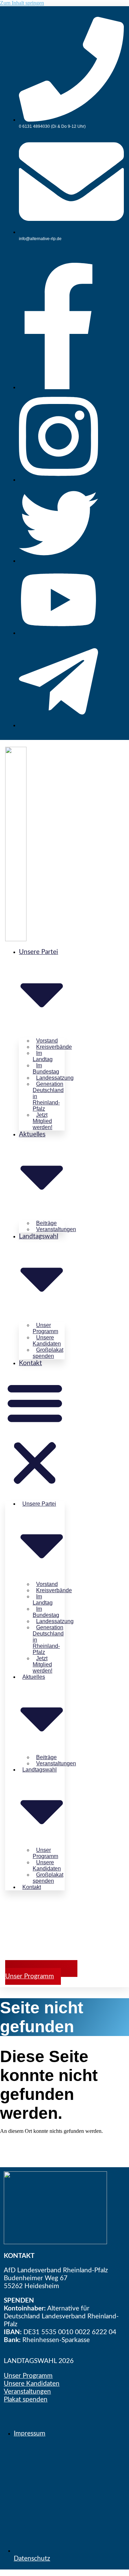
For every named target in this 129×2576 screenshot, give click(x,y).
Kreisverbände (54, 1047)
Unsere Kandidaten (32, 2384)
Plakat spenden (26, 2400)
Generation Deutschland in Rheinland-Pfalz (48, 1096)
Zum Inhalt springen (22, 3)
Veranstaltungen (56, 1229)
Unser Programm (28, 2376)
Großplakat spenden (48, 1353)
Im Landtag (43, 1056)
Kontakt (30, 1363)
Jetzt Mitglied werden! (42, 1121)
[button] (35, 1433)
